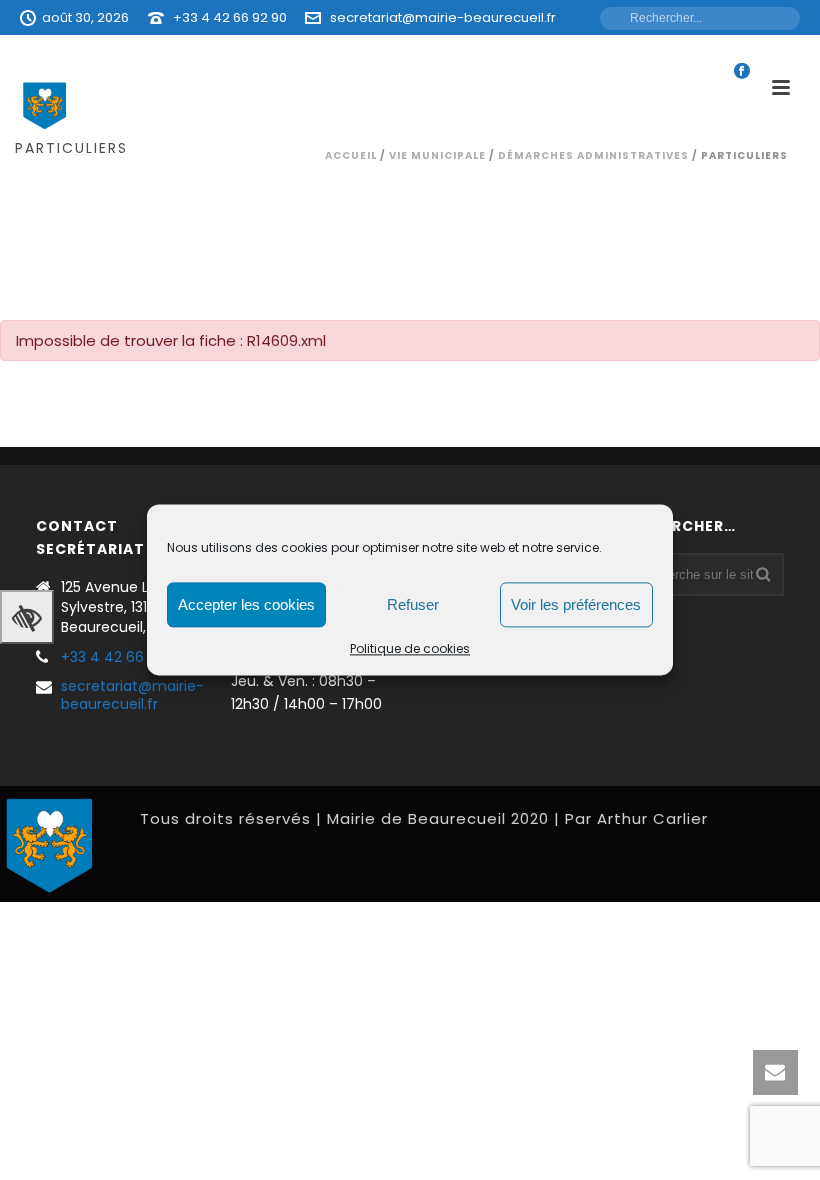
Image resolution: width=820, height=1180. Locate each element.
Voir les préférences (576, 604)
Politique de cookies (410, 648)
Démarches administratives (593, 155)
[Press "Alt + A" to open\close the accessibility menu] (27, 617)
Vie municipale (437, 155)
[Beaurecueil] (50, 843)
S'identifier (543, 52)
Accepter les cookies (246, 604)
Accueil (351, 155)
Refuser (413, 604)
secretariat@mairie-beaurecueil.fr (443, 17)
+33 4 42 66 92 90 (230, 17)
